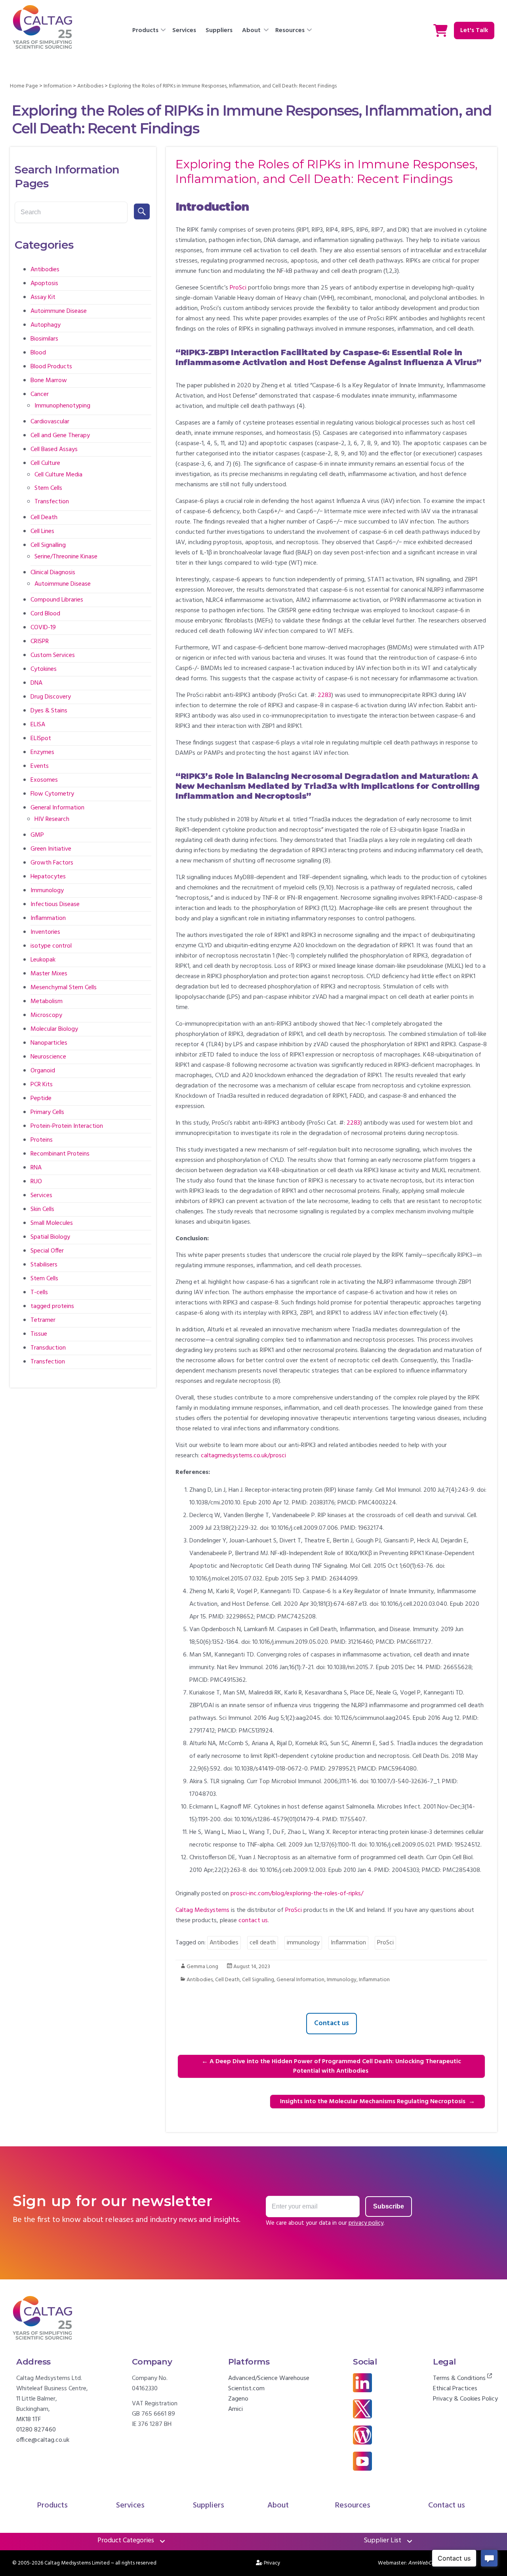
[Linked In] (362, 2378)
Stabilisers (44, 1265)
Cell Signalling (258, 1980)
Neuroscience (48, 1057)
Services (184, 30)
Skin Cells (42, 1209)
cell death (263, 1943)
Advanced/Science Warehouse (269, 2378)
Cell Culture (45, 463)
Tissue (39, 1334)
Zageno (238, 2399)
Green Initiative (51, 849)
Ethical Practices (455, 2389)
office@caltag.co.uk (43, 2440)
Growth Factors (52, 863)
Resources (290, 30)
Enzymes (42, 752)
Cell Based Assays (54, 449)
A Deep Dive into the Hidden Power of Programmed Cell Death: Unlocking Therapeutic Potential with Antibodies (331, 2066)
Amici (235, 2409)
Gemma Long (202, 1967)
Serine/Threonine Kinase (66, 557)
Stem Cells (48, 488)
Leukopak (43, 960)
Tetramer (43, 1320)
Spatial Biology (50, 1237)
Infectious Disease (55, 904)
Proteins (42, 1140)
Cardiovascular (50, 422)
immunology (303, 1943)
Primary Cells (47, 1112)
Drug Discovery (51, 697)
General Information (300, 1980)
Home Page (24, 86)
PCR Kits (42, 1085)
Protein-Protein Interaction (67, 1126)
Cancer (40, 394)
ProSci (238, 288)
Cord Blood (45, 614)
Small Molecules (52, 1223)
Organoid (43, 1071)
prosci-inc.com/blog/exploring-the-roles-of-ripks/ (297, 1894)
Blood (38, 353)
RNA (36, 1168)
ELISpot (41, 739)
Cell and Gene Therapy (60, 436)
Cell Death (227, 1980)
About (251, 30)
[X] (362, 2405)
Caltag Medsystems (202, 1910)
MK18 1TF (29, 2420)
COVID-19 (43, 628)
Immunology (342, 1980)
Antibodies (90, 86)
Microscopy (46, 1015)
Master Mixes (49, 974)
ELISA (38, 725)
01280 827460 (36, 2430)
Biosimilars (44, 339)
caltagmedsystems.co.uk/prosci (243, 1456)
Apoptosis (44, 284)
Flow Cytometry (52, 794)
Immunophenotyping (62, 406)
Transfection (52, 502)
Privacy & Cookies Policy (465, 2399)
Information (58, 86)
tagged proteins (52, 1306)
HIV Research (52, 819)
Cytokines (44, 669)
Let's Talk (474, 30)
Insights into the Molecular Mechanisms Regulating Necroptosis (377, 2102)
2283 (324, 695)
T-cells (39, 1293)
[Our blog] (362, 2431)
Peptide (41, 1099)
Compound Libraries (57, 600)
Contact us (332, 2023)
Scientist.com (246, 2389)
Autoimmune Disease (59, 311)
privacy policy (366, 2223)
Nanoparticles (49, 1043)
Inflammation (348, 1943)
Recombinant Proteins (60, 1154)
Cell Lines (42, 531)
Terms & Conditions (460, 2378)
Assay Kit (43, 297)
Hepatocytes (48, 877)
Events (40, 766)
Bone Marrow (49, 381)
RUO (36, 1182)
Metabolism (47, 1001)
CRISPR (40, 642)
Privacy (272, 2563)
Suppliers (219, 30)
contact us (253, 1921)
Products (145, 30)
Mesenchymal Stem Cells (64, 988)
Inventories (45, 932)
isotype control (51, 946)
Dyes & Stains (49, 711)
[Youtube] (362, 2457)
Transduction (48, 1348)
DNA (36, 683)
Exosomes (44, 780)
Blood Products (51, 367)
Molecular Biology (54, 1029)
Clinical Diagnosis (53, 573)
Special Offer (47, 1251)
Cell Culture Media (58, 475)
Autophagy (46, 325)
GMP (37, 835)
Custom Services (53, 655)
